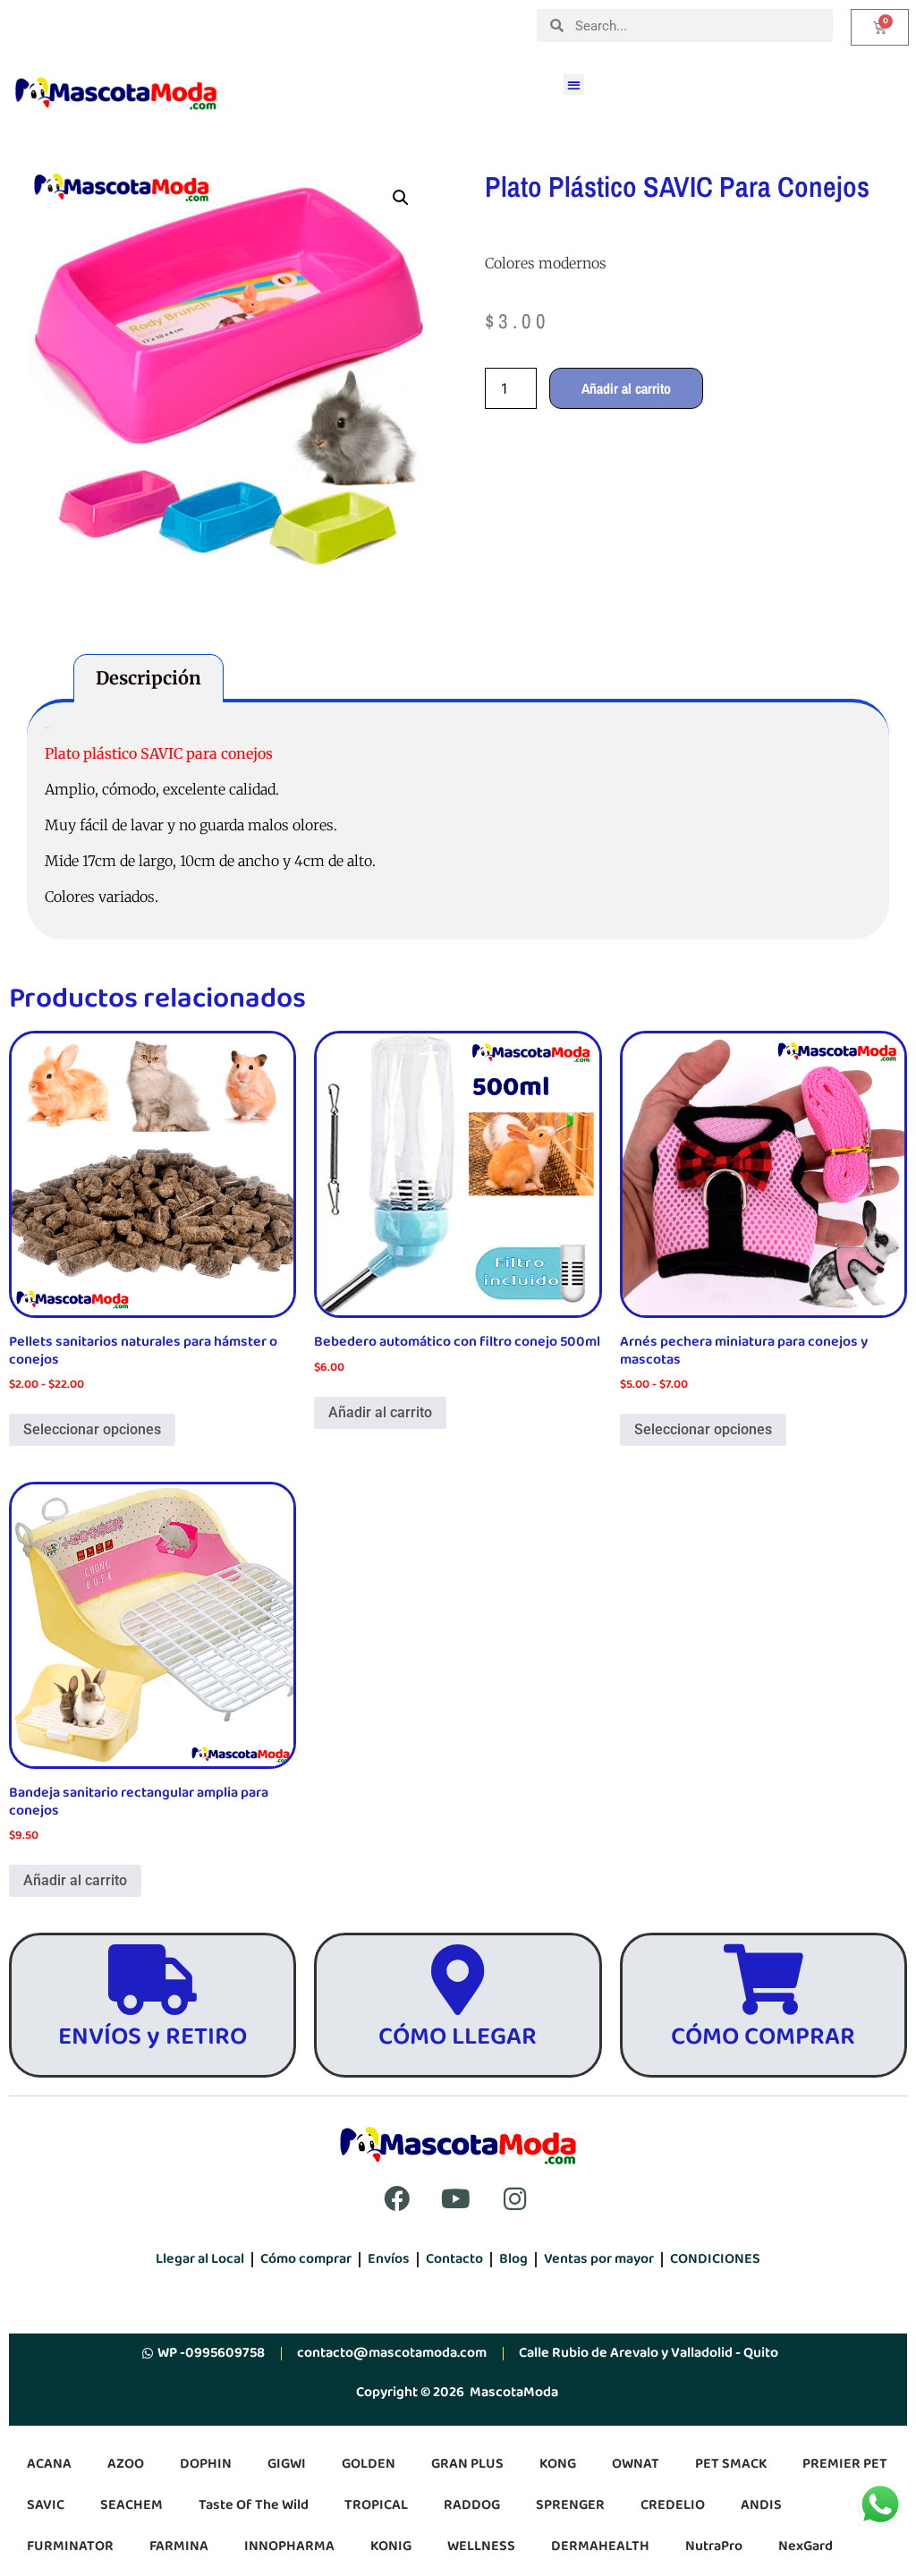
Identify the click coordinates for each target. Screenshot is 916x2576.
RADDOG (472, 2505)
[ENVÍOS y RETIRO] (153, 1980)
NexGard (806, 2546)
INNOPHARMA (289, 2546)
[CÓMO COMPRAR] (763, 1980)
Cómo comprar (306, 2259)
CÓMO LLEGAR (458, 2037)
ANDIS (761, 2505)
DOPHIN (206, 2464)
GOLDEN (369, 2464)
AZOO (126, 2464)
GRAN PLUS (467, 2464)
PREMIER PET (845, 2464)
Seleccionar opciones (92, 1429)
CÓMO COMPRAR (763, 2037)
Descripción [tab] (148, 678)
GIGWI (287, 2464)
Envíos (389, 2259)
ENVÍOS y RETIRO (153, 2037)
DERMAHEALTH (600, 2546)
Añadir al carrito (626, 388)
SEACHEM (131, 2505)
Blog (513, 2259)
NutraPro (714, 2546)
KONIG (391, 2546)
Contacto (454, 2259)
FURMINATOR (70, 2546)
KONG (558, 2464)
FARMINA (179, 2546)
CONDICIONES (715, 2259)
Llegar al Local (200, 2259)
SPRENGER (570, 2505)
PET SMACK (731, 2464)
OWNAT (636, 2464)
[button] (574, 85)
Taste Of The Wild (254, 2505)
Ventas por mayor (599, 2259)
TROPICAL (376, 2505)
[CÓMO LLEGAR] (458, 1980)
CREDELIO (673, 2505)
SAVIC (46, 2505)
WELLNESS (481, 2546)
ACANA (49, 2464)
